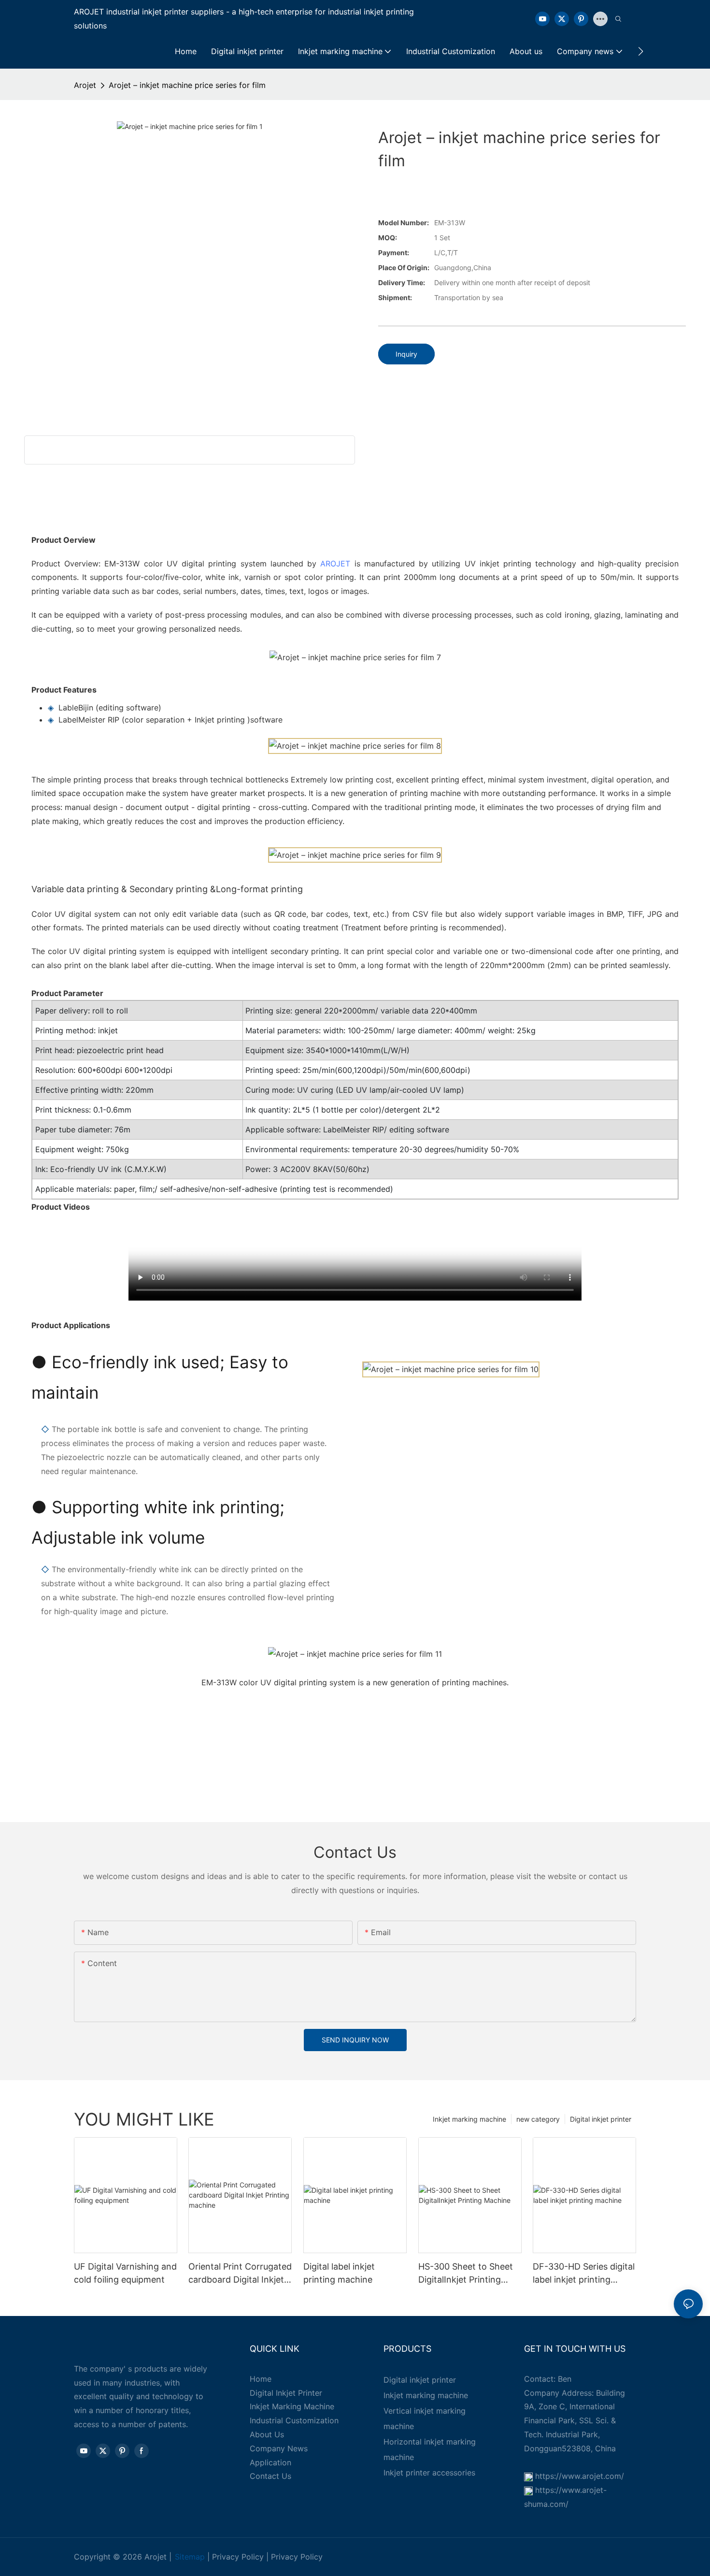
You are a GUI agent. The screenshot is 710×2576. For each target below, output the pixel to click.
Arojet (85, 85)
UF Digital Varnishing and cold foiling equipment (125, 2273)
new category (538, 2119)
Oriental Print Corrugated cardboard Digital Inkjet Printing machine (240, 2274)
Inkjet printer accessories (429, 2473)
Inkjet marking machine (469, 2119)
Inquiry (406, 354)
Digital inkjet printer (601, 2119)
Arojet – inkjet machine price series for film (187, 85)
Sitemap (190, 2557)
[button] (641, 51)
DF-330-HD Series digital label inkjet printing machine (584, 2274)
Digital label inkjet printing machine (339, 2273)
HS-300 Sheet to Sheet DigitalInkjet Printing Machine (466, 2274)
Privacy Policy (238, 2557)
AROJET (335, 564)
